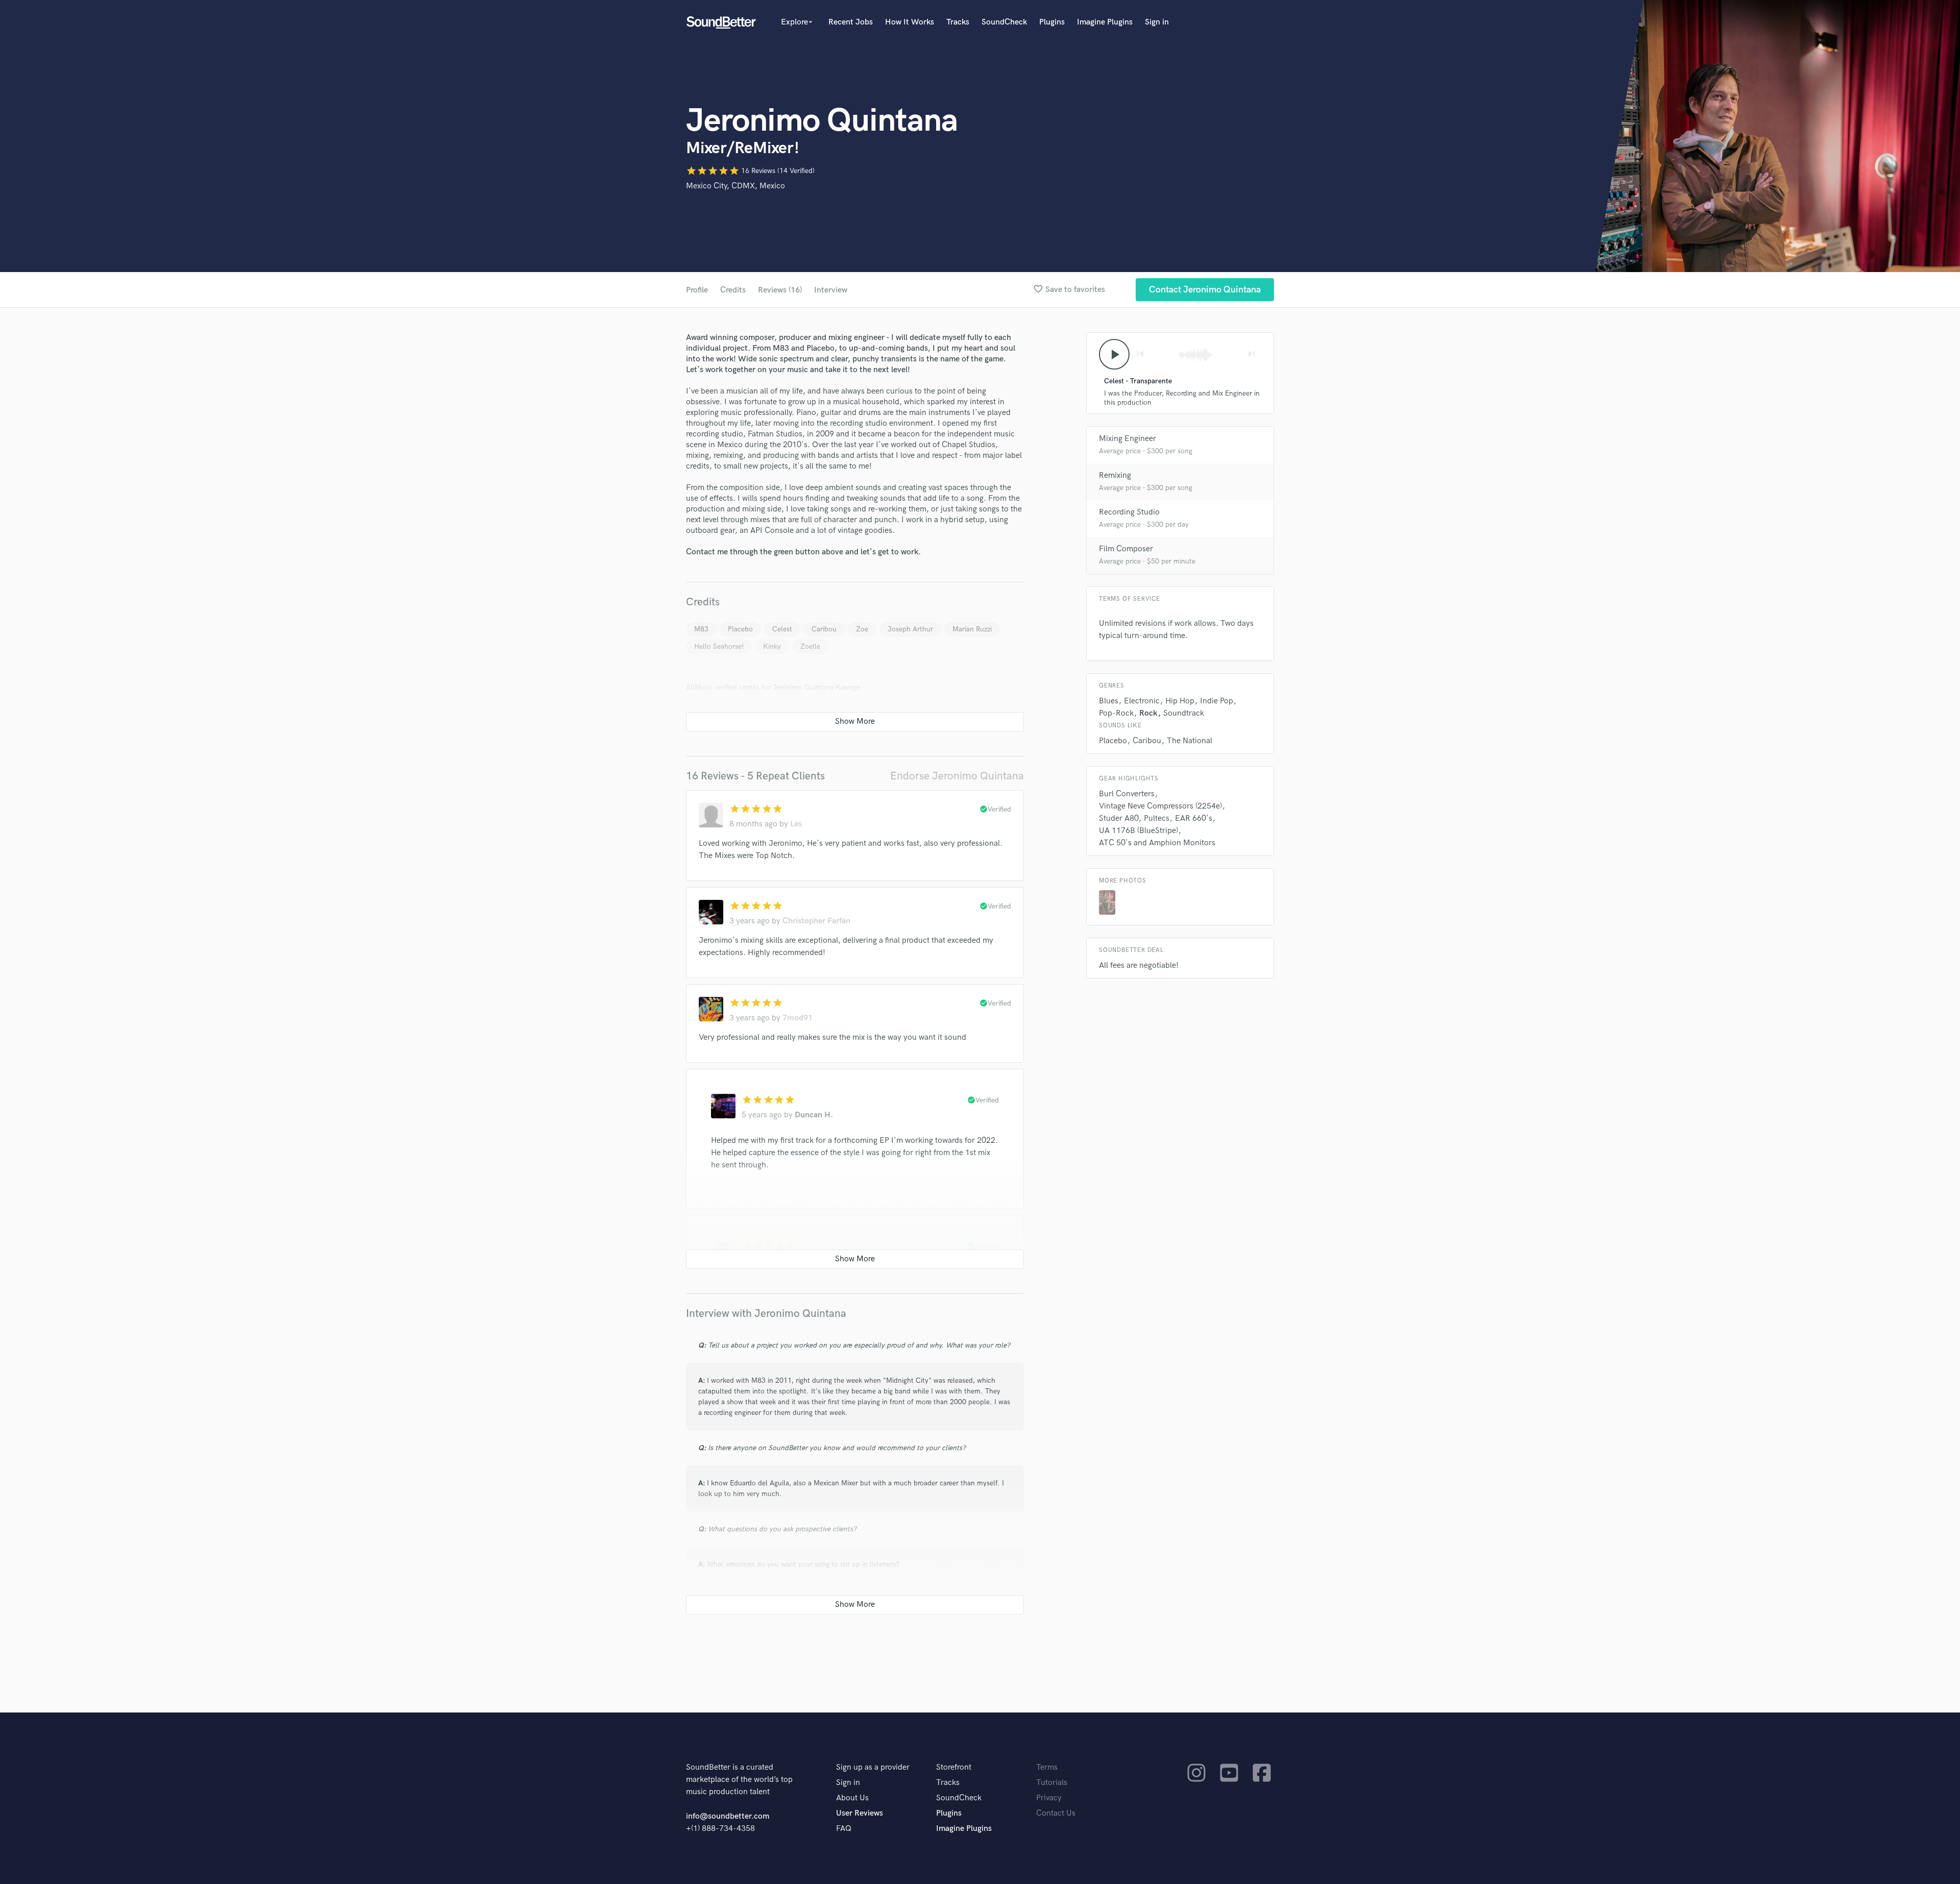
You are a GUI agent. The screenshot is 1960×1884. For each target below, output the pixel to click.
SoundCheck (1004, 22)
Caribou (824, 629)
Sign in (1157, 22)
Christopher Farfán (816, 921)
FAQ (844, 1829)
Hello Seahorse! (719, 646)
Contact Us (1056, 1813)
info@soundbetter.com (728, 1816)
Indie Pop (1217, 701)
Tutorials (1052, 1783)
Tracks (958, 22)
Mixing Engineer (1128, 439)
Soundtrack (1184, 713)
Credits (733, 290)
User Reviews (860, 1813)
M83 (701, 629)
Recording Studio (1129, 512)
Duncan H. (814, 1115)
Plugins (1052, 22)
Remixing (1115, 475)
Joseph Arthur (910, 629)
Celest (782, 629)
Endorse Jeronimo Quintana (957, 776)
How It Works (910, 22)
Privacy (1049, 1798)
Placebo (740, 629)
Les (796, 824)
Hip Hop (1180, 701)
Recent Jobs (851, 22)
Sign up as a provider (873, 1767)
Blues (1109, 701)
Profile (697, 290)
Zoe (862, 629)
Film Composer (1126, 549)
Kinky (772, 646)
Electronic (1142, 701)
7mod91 (798, 1018)
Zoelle (810, 646)
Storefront (954, 1767)
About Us (852, 1798)
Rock (1148, 713)
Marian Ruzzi (972, 629)
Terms (1047, 1767)
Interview (831, 290)
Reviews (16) (780, 290)
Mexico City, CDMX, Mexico (736, 186)
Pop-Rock (1116, 713)
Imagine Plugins (1105, 22)
